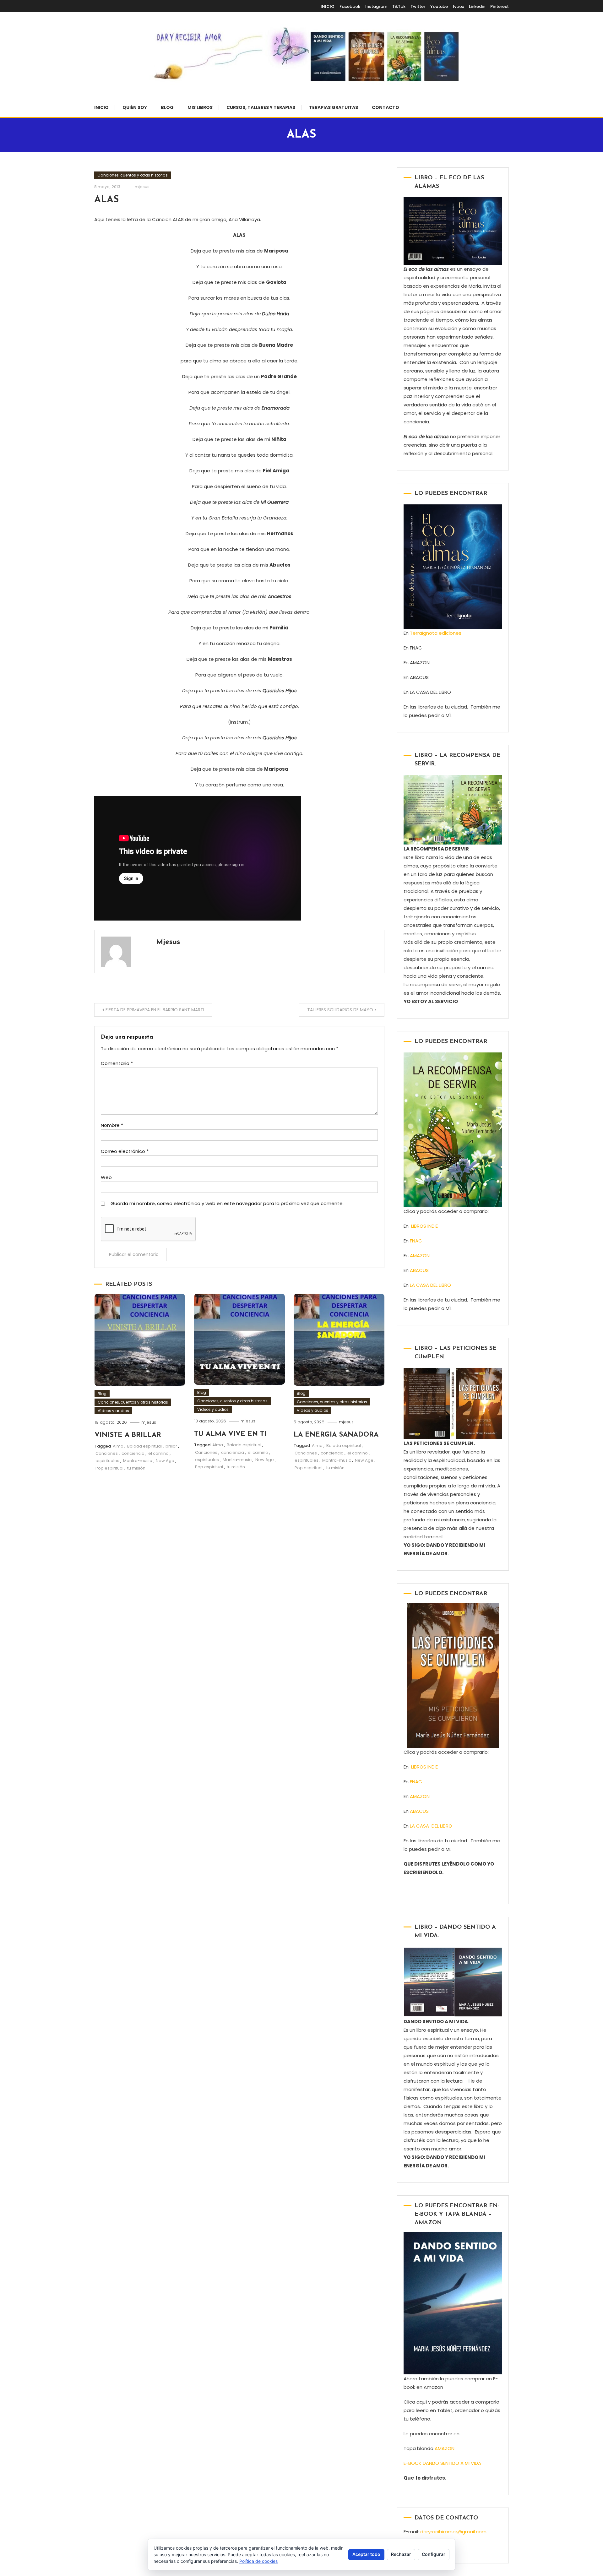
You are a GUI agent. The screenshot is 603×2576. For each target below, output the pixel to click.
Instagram (376, 6)
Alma (118, 1446)
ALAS (106, 200)
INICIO (328, 6)
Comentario (117, 1063)
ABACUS (419, 1270)
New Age (165, 1461)
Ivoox (458, 6)
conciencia (133, 1453)
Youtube (439, 6)
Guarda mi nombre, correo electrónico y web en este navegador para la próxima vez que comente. (227, 1203)
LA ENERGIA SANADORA (336, 1435)
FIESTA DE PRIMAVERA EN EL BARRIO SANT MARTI (155, 1010)
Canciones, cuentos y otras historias (133, 175)
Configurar (434, 2554)
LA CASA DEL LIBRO (430, 1285)
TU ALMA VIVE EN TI (230, 1434)
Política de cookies (258, 2561)
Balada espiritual (144, 1446)
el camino (158, 1453)
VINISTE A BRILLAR (128, 1435)
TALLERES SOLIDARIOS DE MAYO (340, 1010)
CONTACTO (386, 107)
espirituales (107, 1461)
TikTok (399, 6)
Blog (167, 107)
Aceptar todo (366, 2554)
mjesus (142, 187)
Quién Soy (135, 107)
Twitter (418, 6)
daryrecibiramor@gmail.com (453, 2532)
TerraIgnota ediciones (437, 633)
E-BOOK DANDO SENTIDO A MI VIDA (442, 2463)
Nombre (112, 1125)
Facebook (350, 6)
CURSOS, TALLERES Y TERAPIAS (261, 107)
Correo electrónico (125, 1151)
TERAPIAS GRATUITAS (334, 107)
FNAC (416, 1241)
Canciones (107, 1453)
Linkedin (477, 6)
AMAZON (420, 1255)
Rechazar (401, 2554)
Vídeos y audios (113, 1411)
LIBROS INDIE (424, 1226)
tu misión (136, 1468)
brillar (171, 1446)
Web (106, 1177)
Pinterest (500, 6)
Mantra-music (138, 1461)
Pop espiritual (109, 1468)
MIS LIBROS (200, 107)
